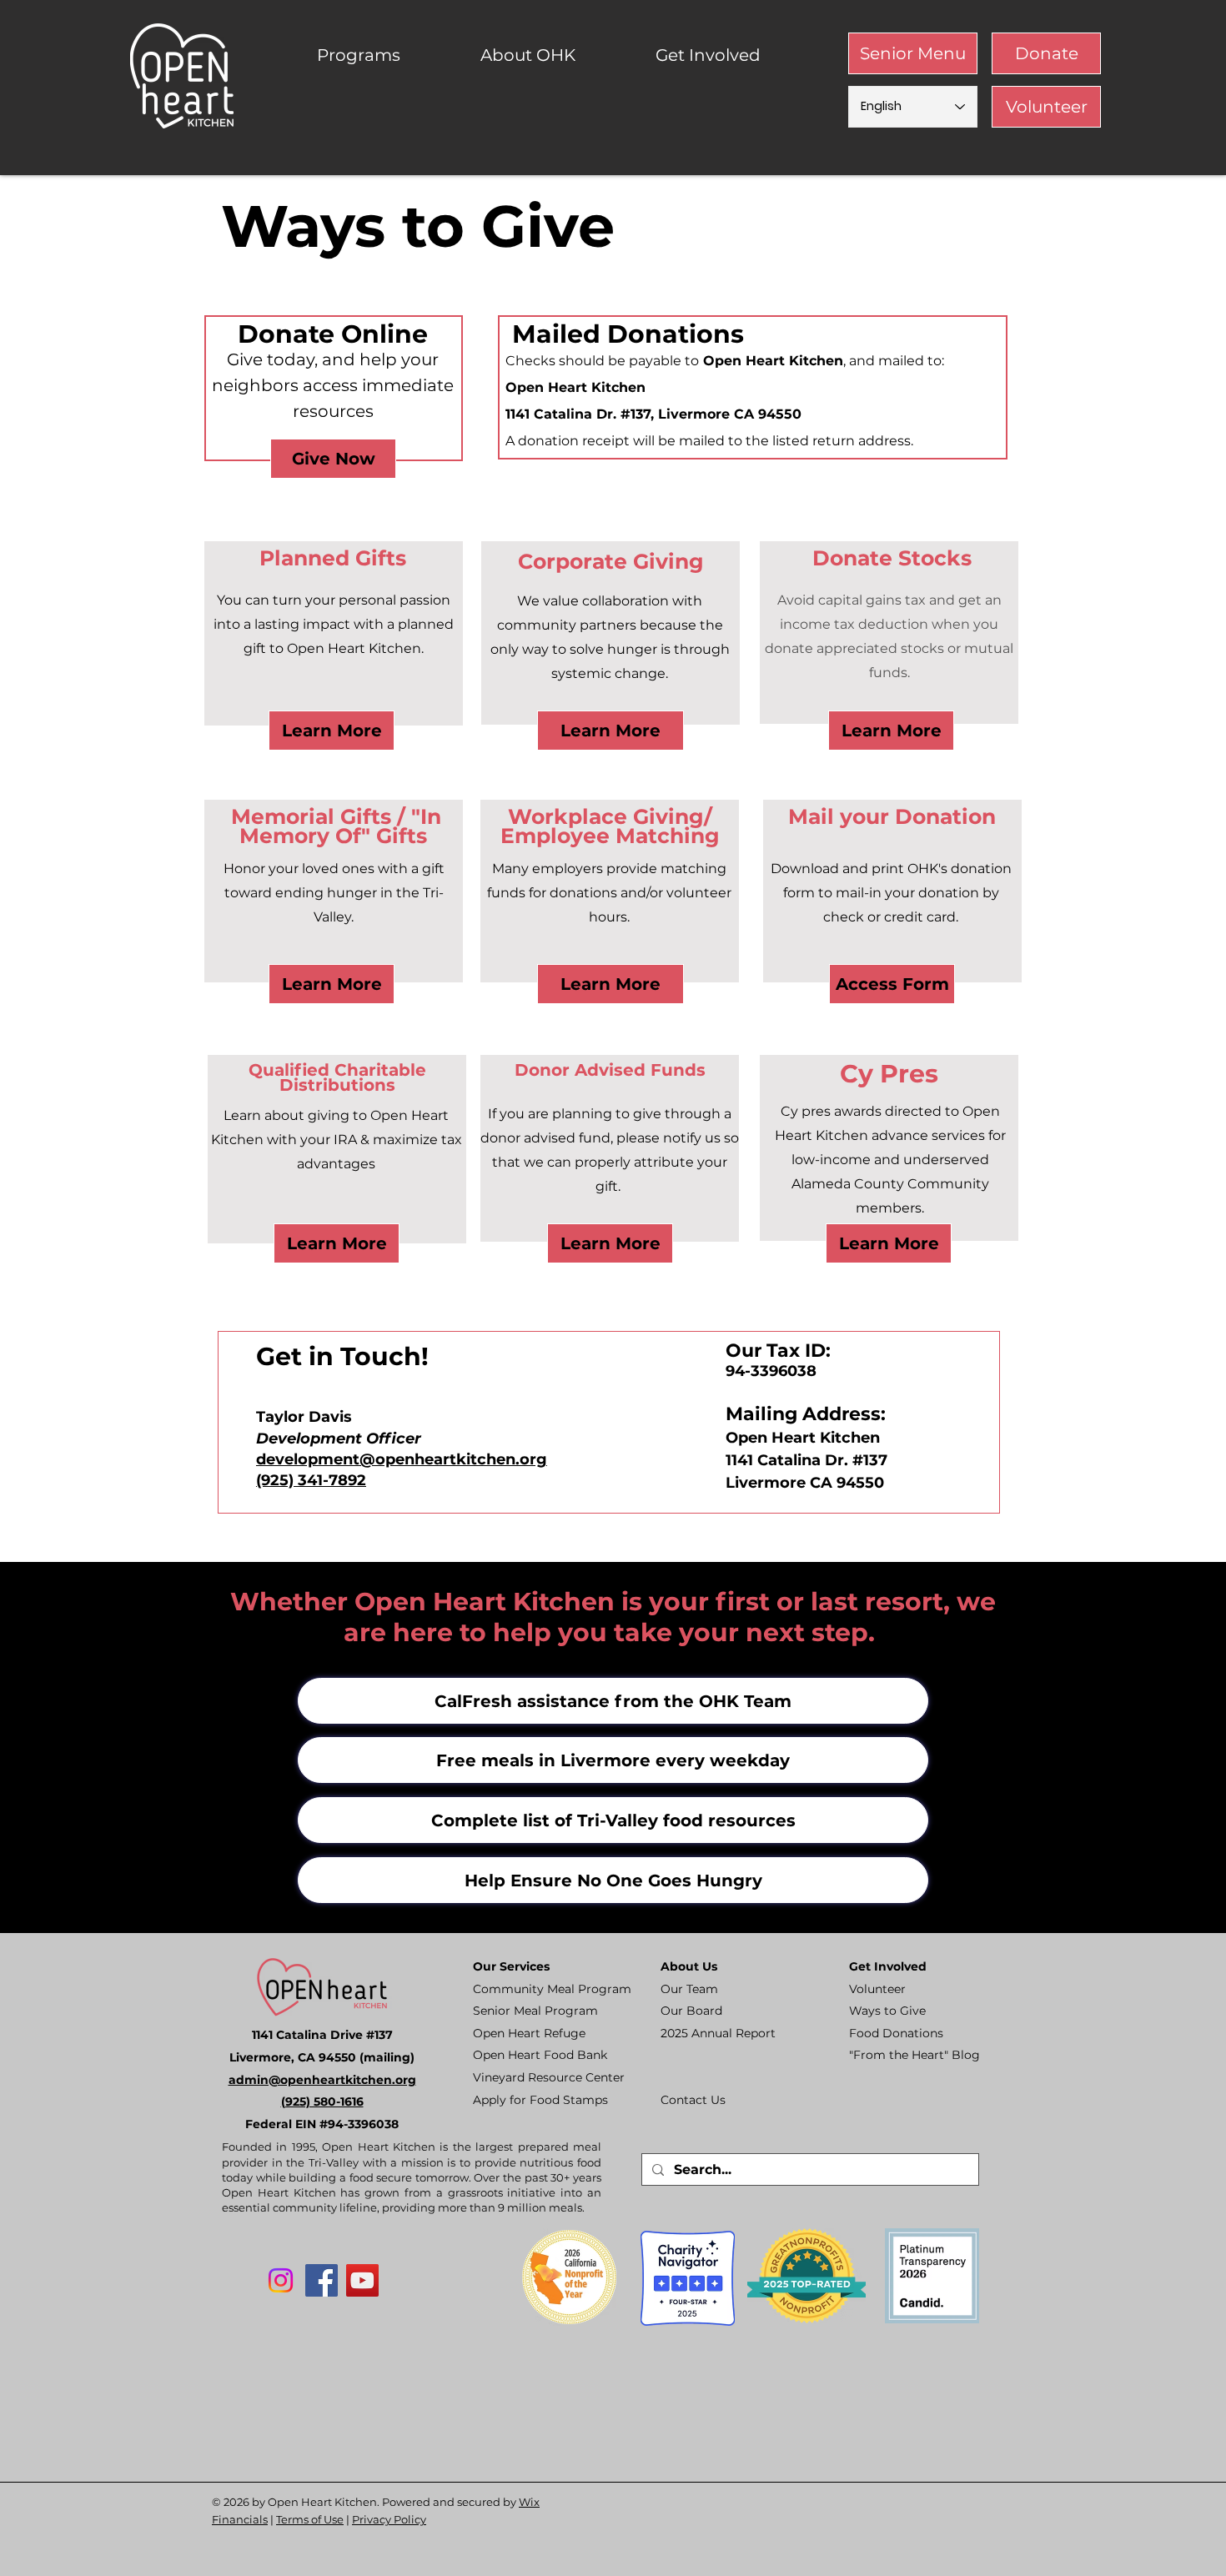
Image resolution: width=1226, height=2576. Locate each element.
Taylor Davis (304, 1417)
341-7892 (330, 1480)
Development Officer (339, 1439)
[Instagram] (281, 2280)
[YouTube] (362, 2280)
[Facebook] (322, 2280)
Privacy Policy (389, 2519)
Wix (529, 2502)
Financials (240, 2519)
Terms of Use (310, 2519)
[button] (386, 55)
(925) (275, 1480)
